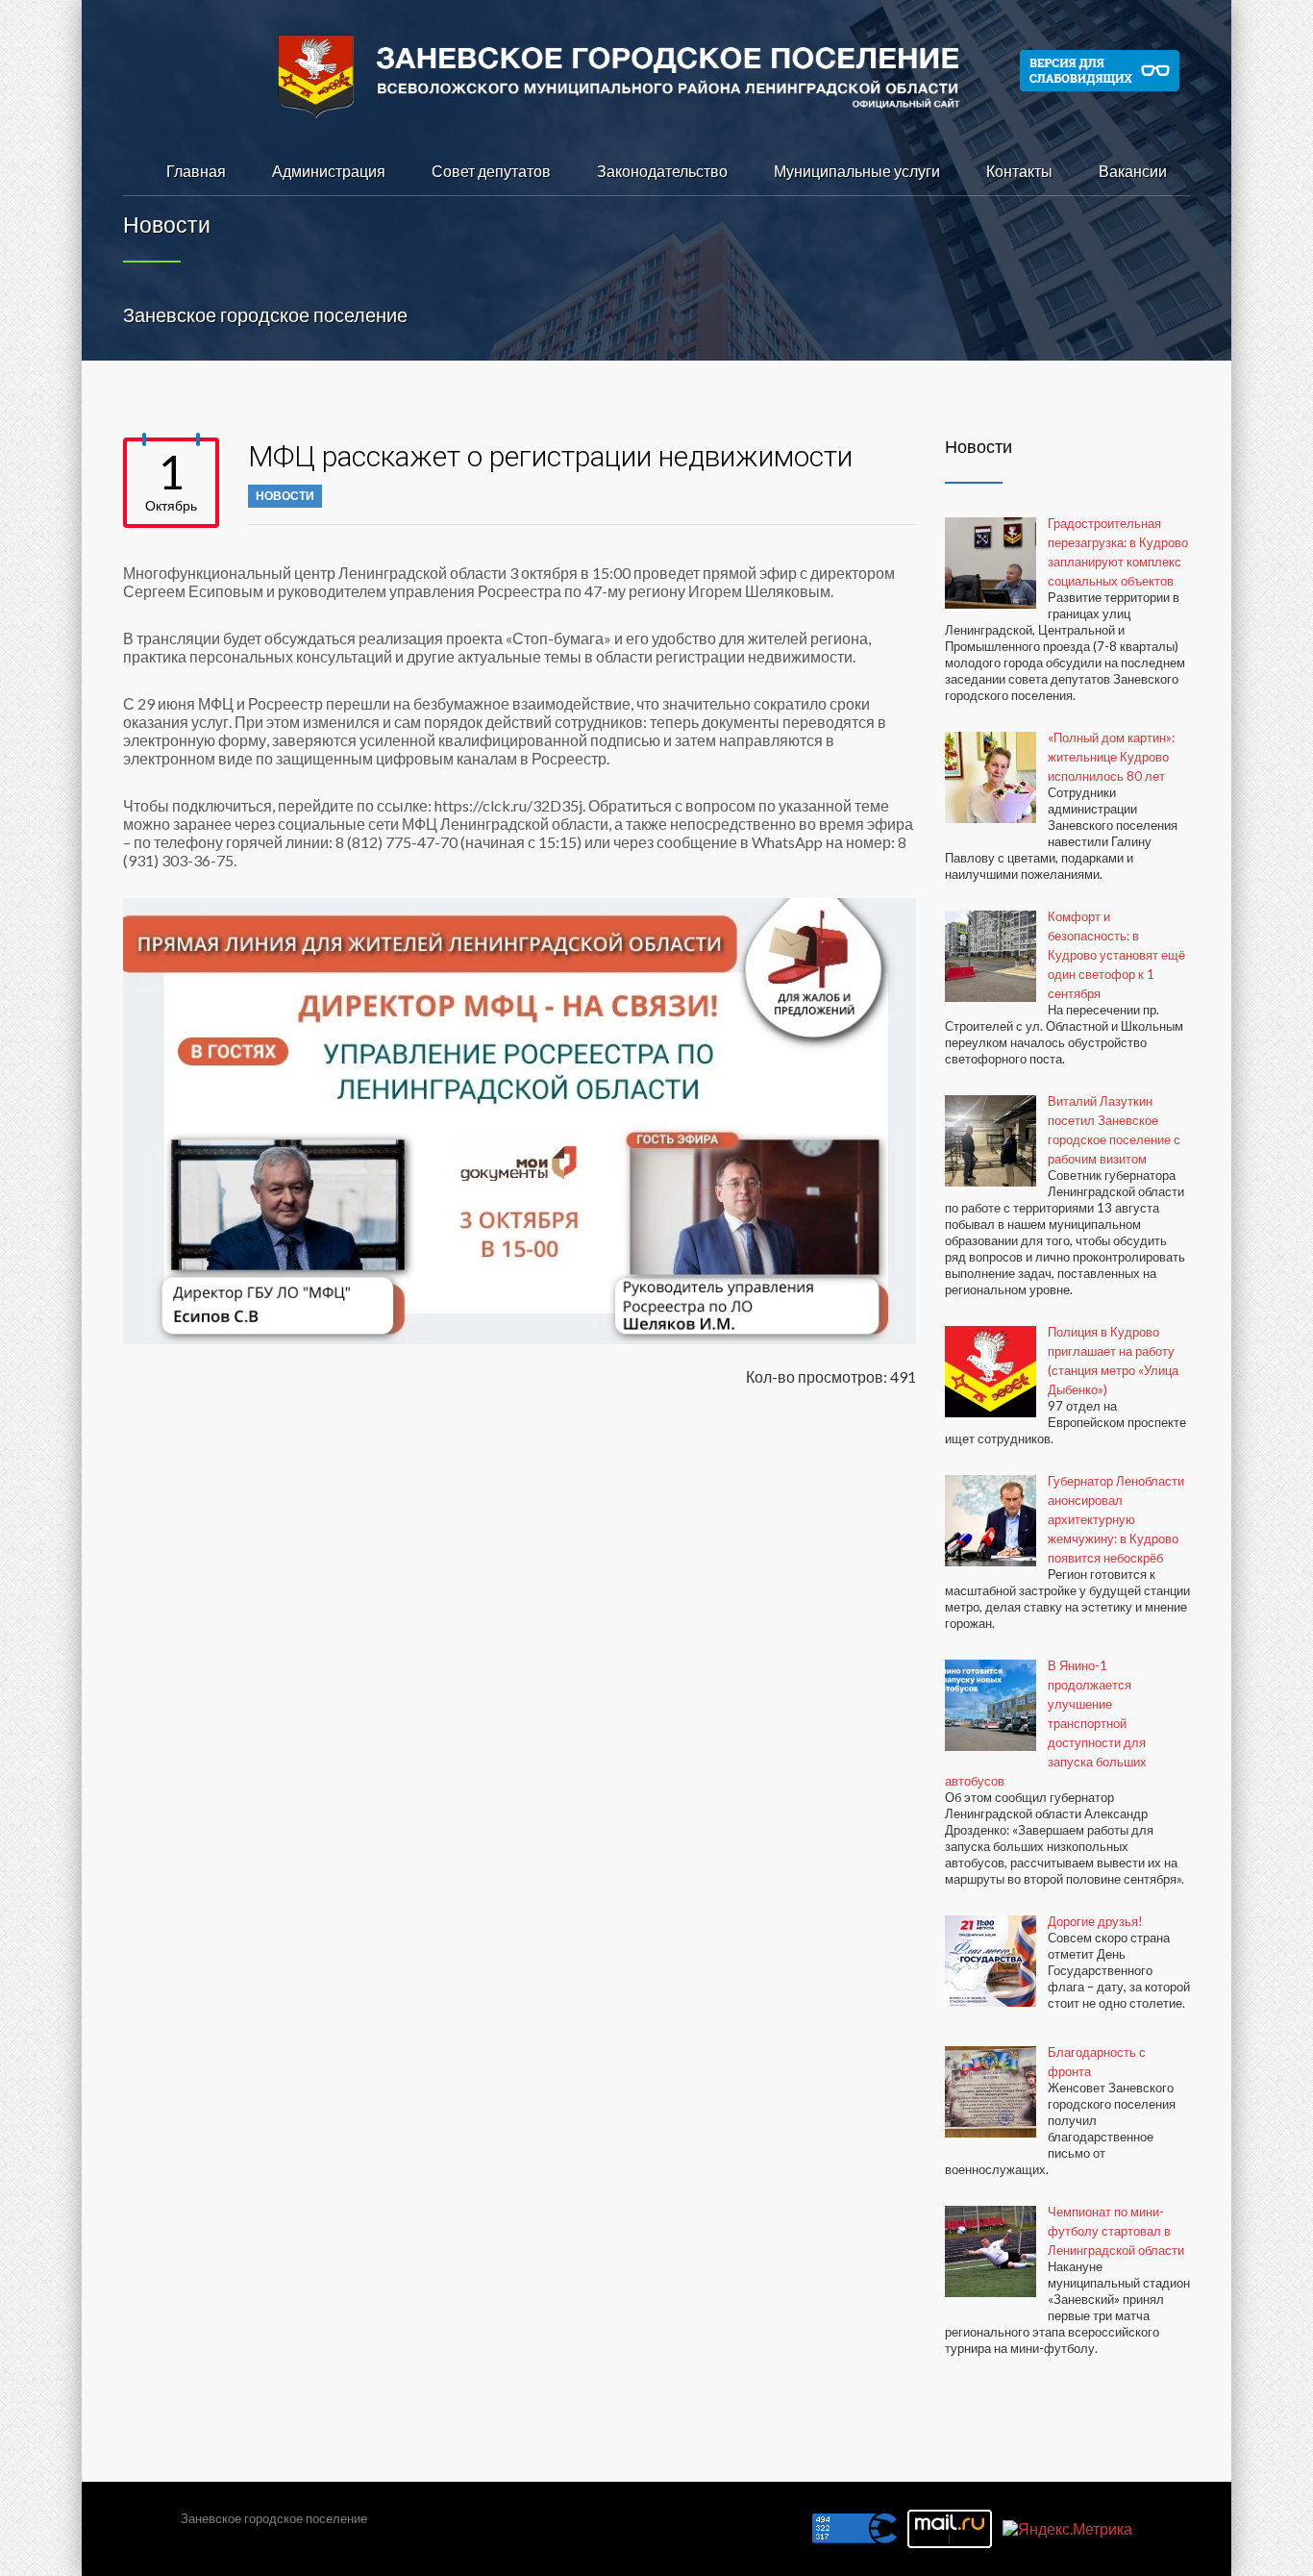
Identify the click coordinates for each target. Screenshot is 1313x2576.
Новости (285, 496)
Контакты (1019, 171)
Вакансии (1133, 171)
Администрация (329, 171)
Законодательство (662, 171)
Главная (196, 171)
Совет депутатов (491, 171)
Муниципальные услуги (857, 171)
